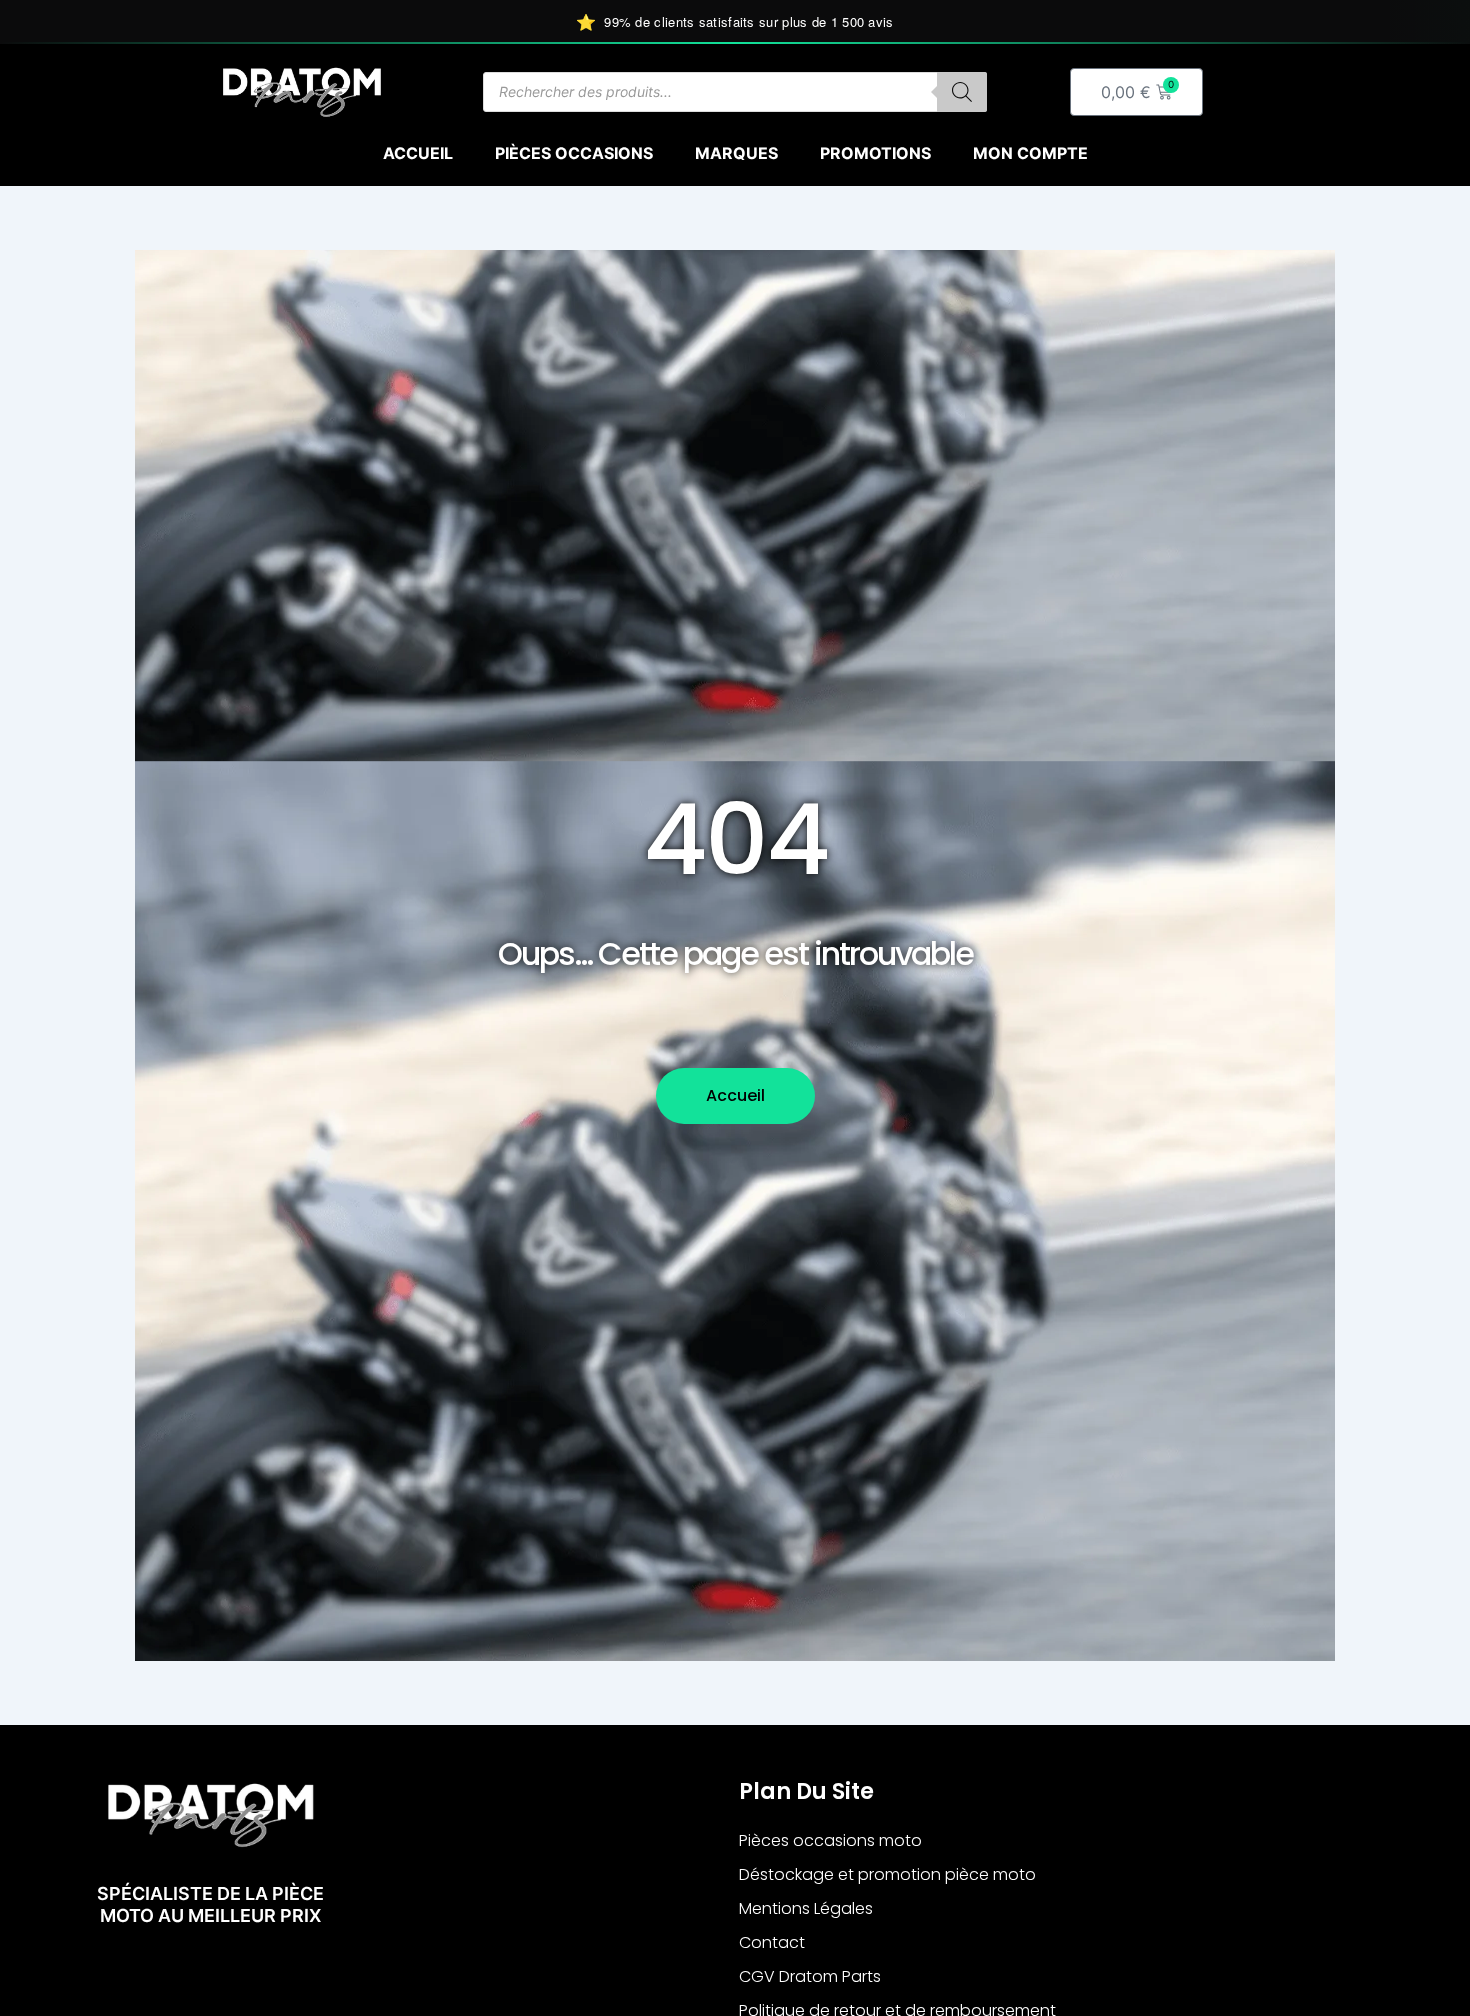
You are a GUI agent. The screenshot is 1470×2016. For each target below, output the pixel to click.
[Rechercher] (962, 92)
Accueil (418, 153)
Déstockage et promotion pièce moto (887, 1874)
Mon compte (1030, 153)
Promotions (875, 153)
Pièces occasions (574, 153)
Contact (772, 1942)
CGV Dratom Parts (810, 1976)
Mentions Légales (806, 1908)
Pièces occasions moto (830, 1840)
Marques (736, 153)
